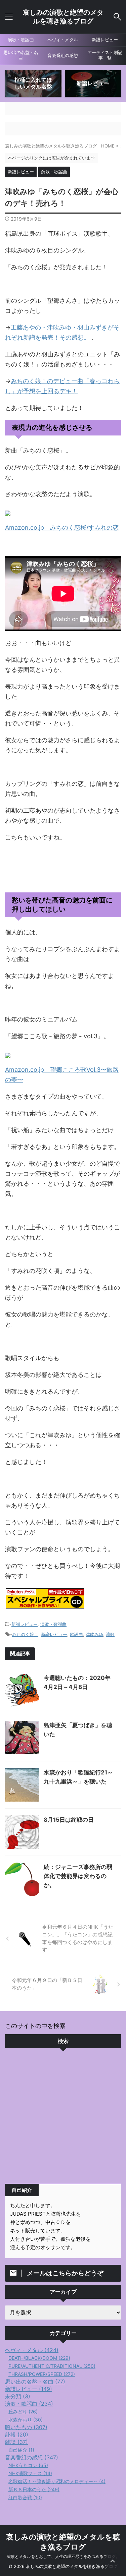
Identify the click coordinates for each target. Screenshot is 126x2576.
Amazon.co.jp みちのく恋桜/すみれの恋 (62, 528)
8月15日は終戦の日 (69, 1820)
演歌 (110, 1634)
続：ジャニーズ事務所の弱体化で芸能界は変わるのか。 (78, 1876)
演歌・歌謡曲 (21, 40)
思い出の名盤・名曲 (21, 55)
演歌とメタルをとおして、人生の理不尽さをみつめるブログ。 (63, 2556)
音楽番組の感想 (63, 55)
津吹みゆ (94, 1634)
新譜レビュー (105, 40)
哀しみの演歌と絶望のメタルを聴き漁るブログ (63, 17)
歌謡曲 (76, 1634)
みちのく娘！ (25, 1634)
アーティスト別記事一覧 (105, 55)
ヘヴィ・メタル (63, 40)
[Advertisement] (63, 2118)
